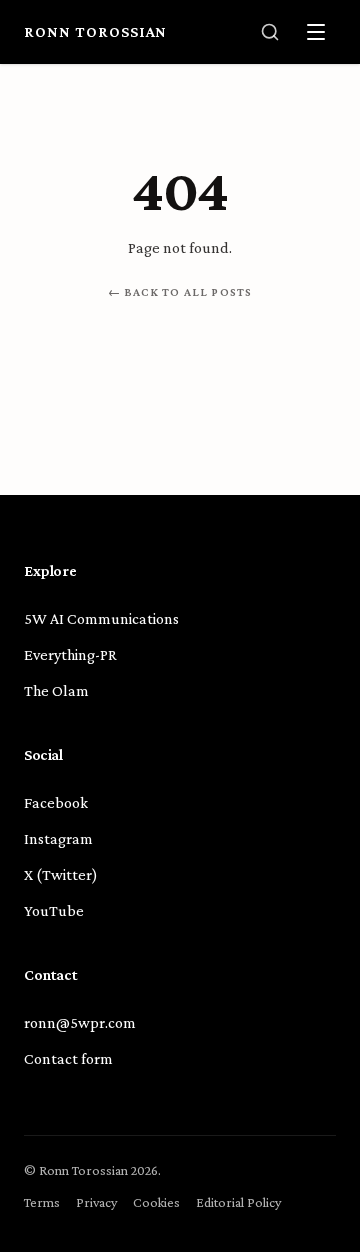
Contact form (68, 1058)
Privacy (96, 1202)
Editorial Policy (238, 1202)
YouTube (54, 910)
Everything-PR (70, 654)
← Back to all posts (180, 292)
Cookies (156, 1202)
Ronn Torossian (95, 31)
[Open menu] (316, 32)
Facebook (56, 802)
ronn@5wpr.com (80, 1022)
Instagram (58, 838)
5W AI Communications (101, 618)
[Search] (270, 32)
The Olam (56, 690)
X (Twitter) (61, 874)
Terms (42, 1202)
